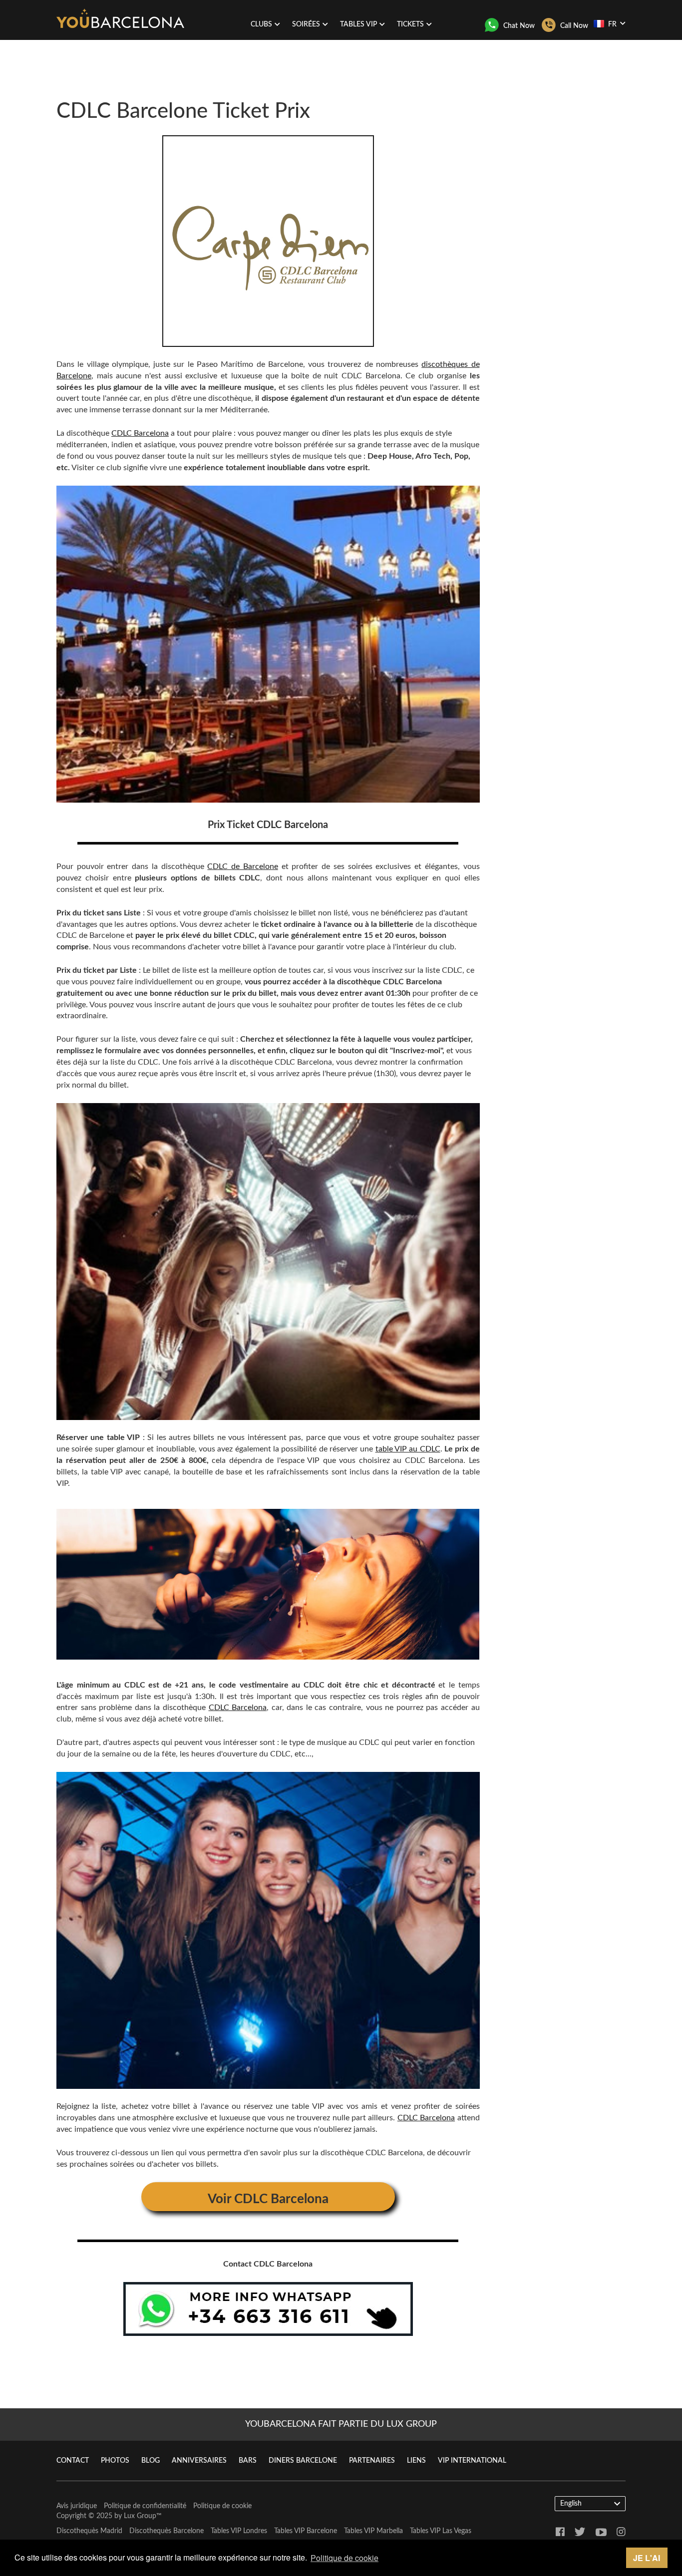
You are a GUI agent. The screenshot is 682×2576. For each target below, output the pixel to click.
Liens (416, 2461)
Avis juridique (77, 2506)
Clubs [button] (261, 24)
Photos (115, 2461)
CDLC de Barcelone (242, 866)
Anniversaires (199, 2461)
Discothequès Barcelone (167, 2531)
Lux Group (140, 2516)
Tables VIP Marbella (373, 2531)
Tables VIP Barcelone (306, 2531)
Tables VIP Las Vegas (441, 2531)
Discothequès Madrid (89, 2531)
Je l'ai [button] (647, 2558)
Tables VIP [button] (358, 24)
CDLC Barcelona (140, 433)
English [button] (571, 2504)
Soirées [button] (306, 24)
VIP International (472, 2461)
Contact (73, 2461)
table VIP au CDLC (408, 1449)
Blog (151, 2461)
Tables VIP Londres (239, 2531)
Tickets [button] (410, 24)
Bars (248, 2461)
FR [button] (612, 24)
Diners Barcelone (303, 2461)
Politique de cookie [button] (344, 2558)
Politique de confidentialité (145, 2506)
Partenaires (372, 2461)
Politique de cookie (222, 2506)
